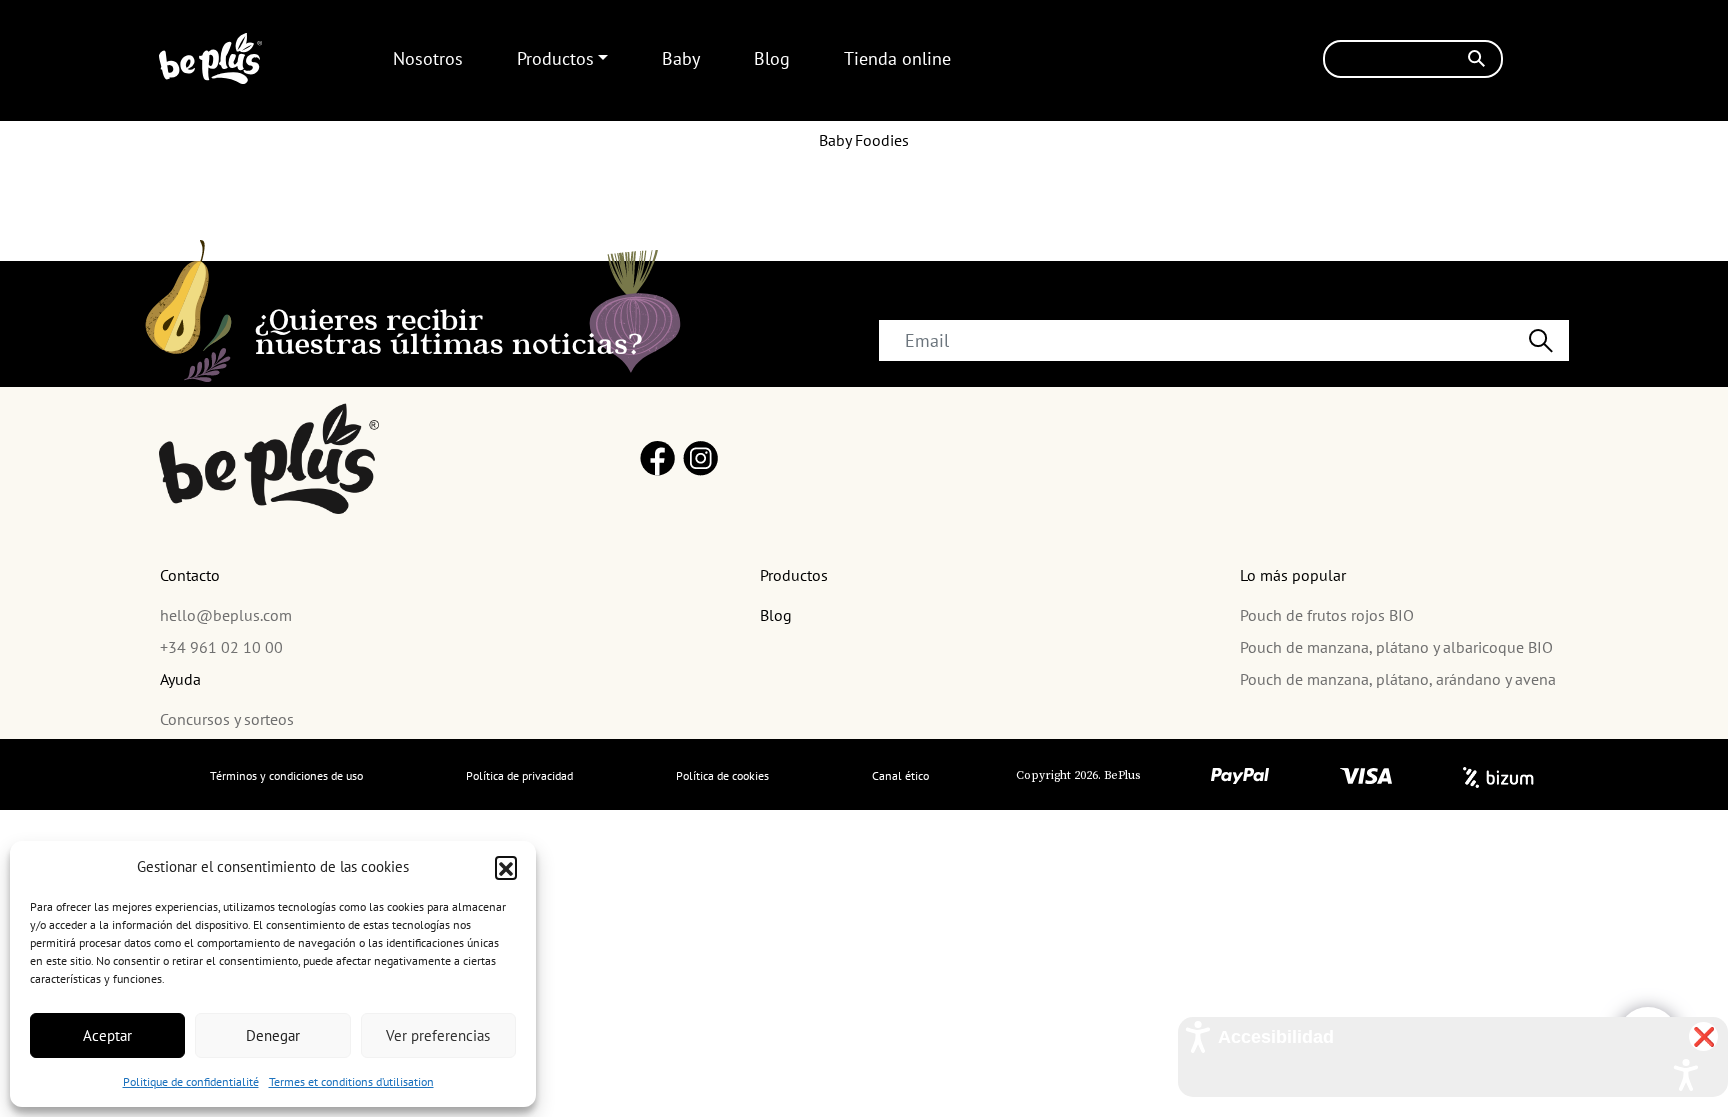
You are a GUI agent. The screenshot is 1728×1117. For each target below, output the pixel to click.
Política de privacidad (519, 775)
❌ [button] (1704, 1037)
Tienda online (897, 58)
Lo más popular (1293, 575)
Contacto (190, 575)
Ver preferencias (438, 1035)
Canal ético (900, 775)
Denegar (273, 1035)
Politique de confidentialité (191, 1081)
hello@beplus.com (226, 615)
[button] (506, 867)
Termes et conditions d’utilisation (351, 1081)
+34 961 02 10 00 (221, 647)
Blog (772, 58)
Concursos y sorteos (227, 719)
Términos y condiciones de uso (286, 775)
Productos (555, 58)
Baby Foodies (864, 140)
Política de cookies (722, 775)
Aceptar (107, 1035)
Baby (681, 58)
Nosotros (428, 58)
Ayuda (180, 679)
